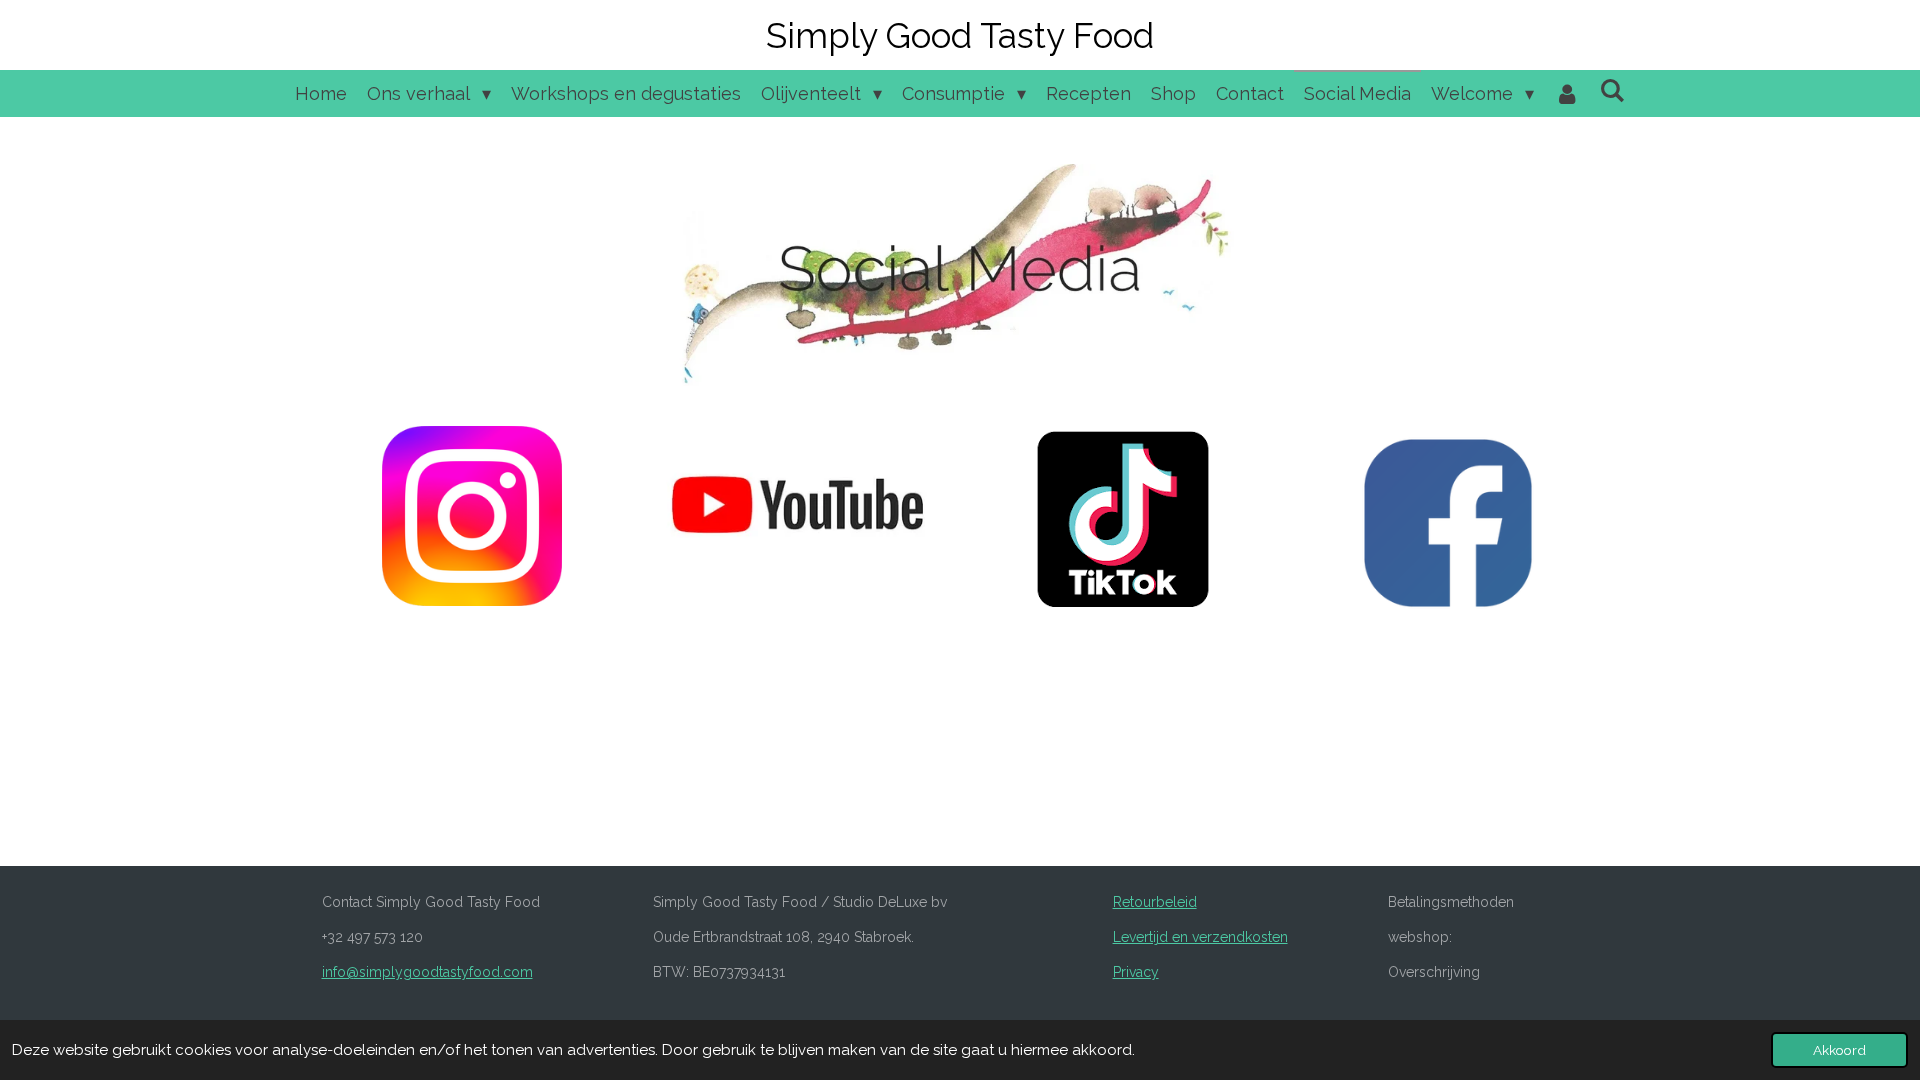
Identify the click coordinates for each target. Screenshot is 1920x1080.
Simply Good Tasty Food (960, 35)
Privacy (1136, 972)
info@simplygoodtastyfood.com (427, 972)
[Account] (1566, 93)
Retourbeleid (1155, 902)
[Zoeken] (1611, 90)
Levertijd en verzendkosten (1200, 937)
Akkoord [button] (1839, 1050)
